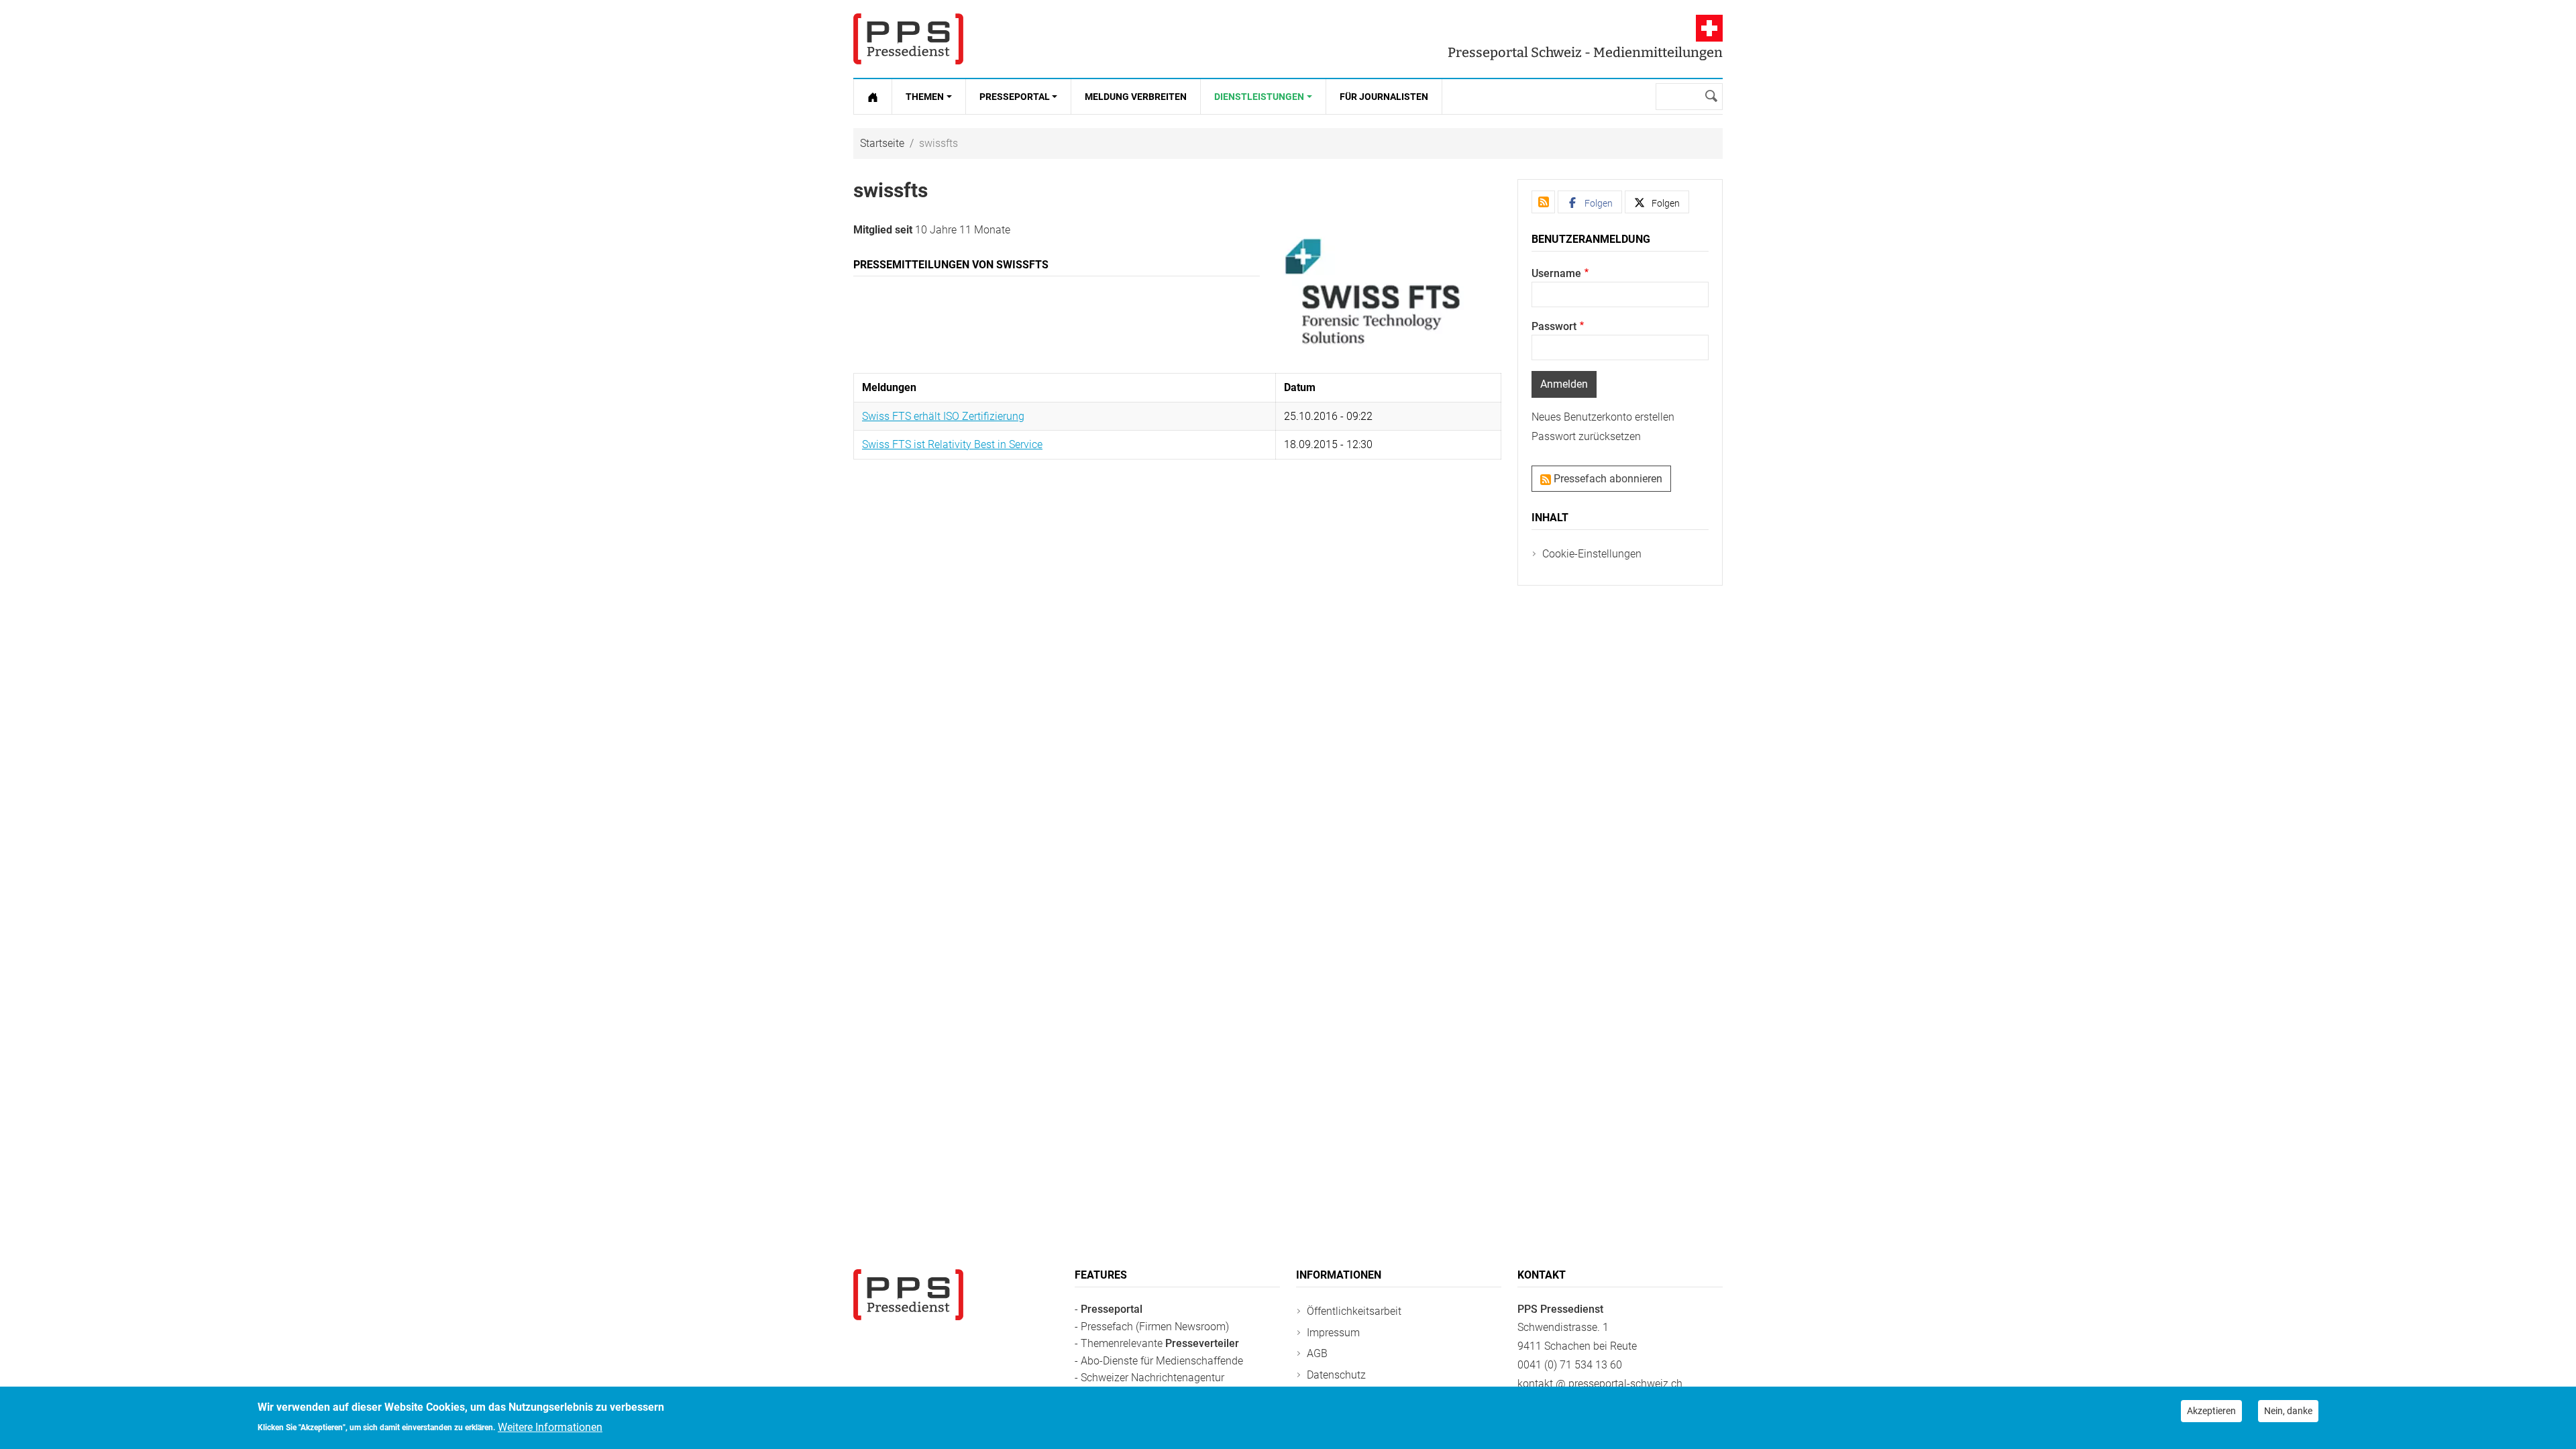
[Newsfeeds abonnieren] (1543, 202)
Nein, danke (2288, 1411)
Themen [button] (925, 97)
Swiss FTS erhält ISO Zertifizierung (943, 416)
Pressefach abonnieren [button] (1607, 479)
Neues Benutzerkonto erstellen (1603, 417)
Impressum (1333, 1333)
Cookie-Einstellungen (1592, 554)
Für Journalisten (1384, 97)
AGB (1317, 1353)
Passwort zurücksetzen (1586, 436)
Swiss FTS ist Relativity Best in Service (952, 444)
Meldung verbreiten (1136, 97)
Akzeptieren (2211, 1411)
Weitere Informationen (550, 1427)
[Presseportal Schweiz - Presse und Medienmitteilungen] (908, 39)
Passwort (1554, 326)
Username (1556, 273)
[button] (1590, 202)
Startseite (882, 143)
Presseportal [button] (1015, 97)
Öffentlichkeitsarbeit (1354, 1311)
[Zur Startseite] (873, 97)
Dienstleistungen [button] (1259, 97)
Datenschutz (1336, 1375)
